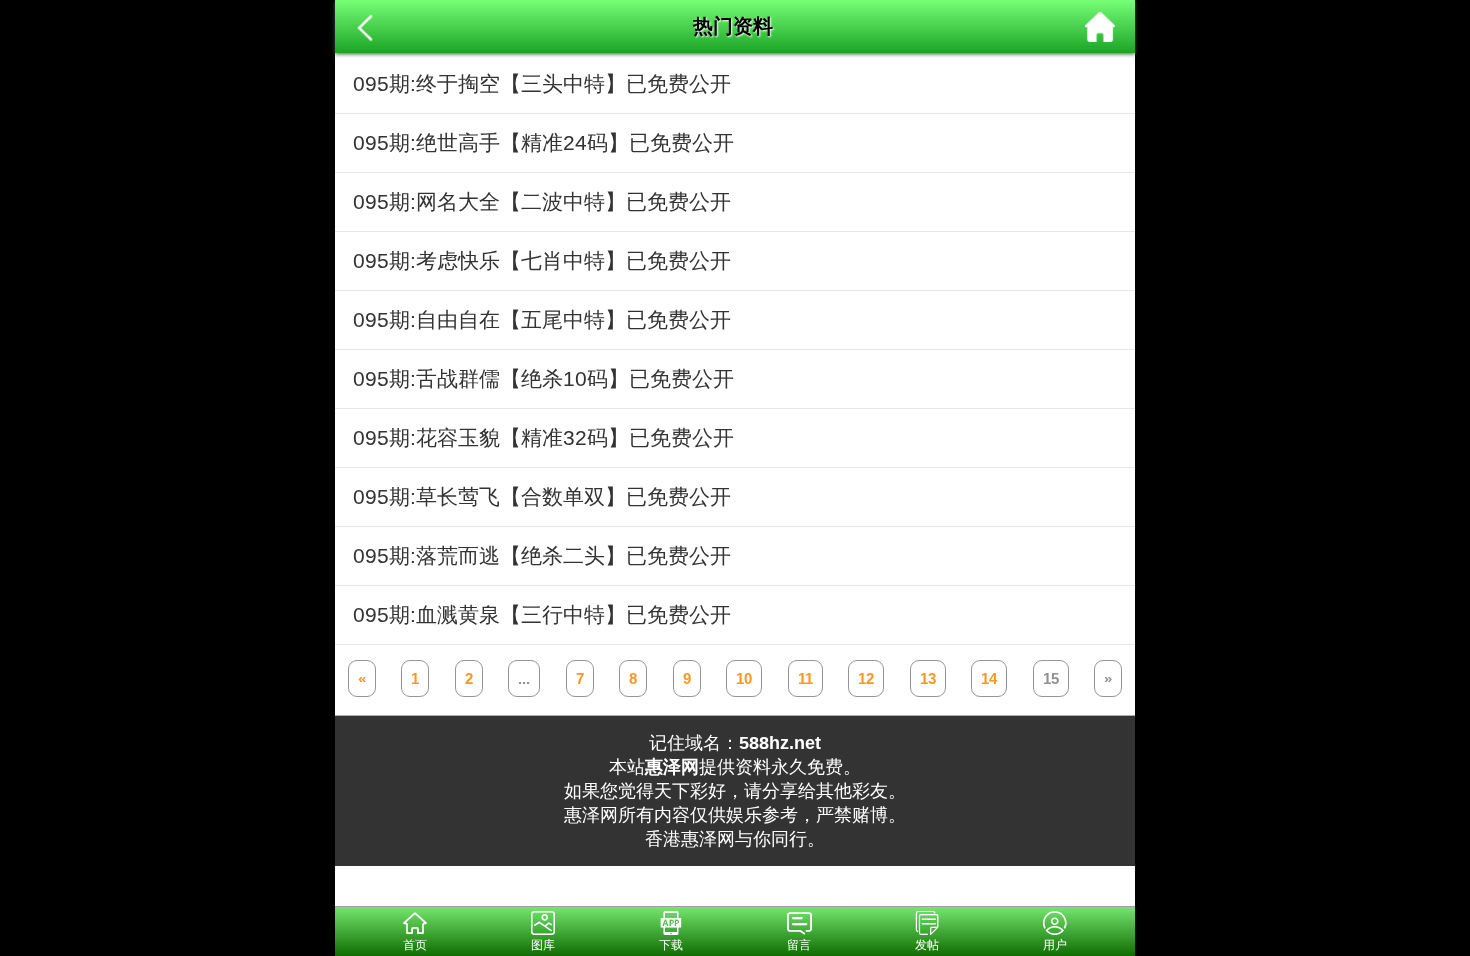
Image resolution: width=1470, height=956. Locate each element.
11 (805, 678)
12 (866, 678)
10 (744, 678)
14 (989, 678)
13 (928, 678)
